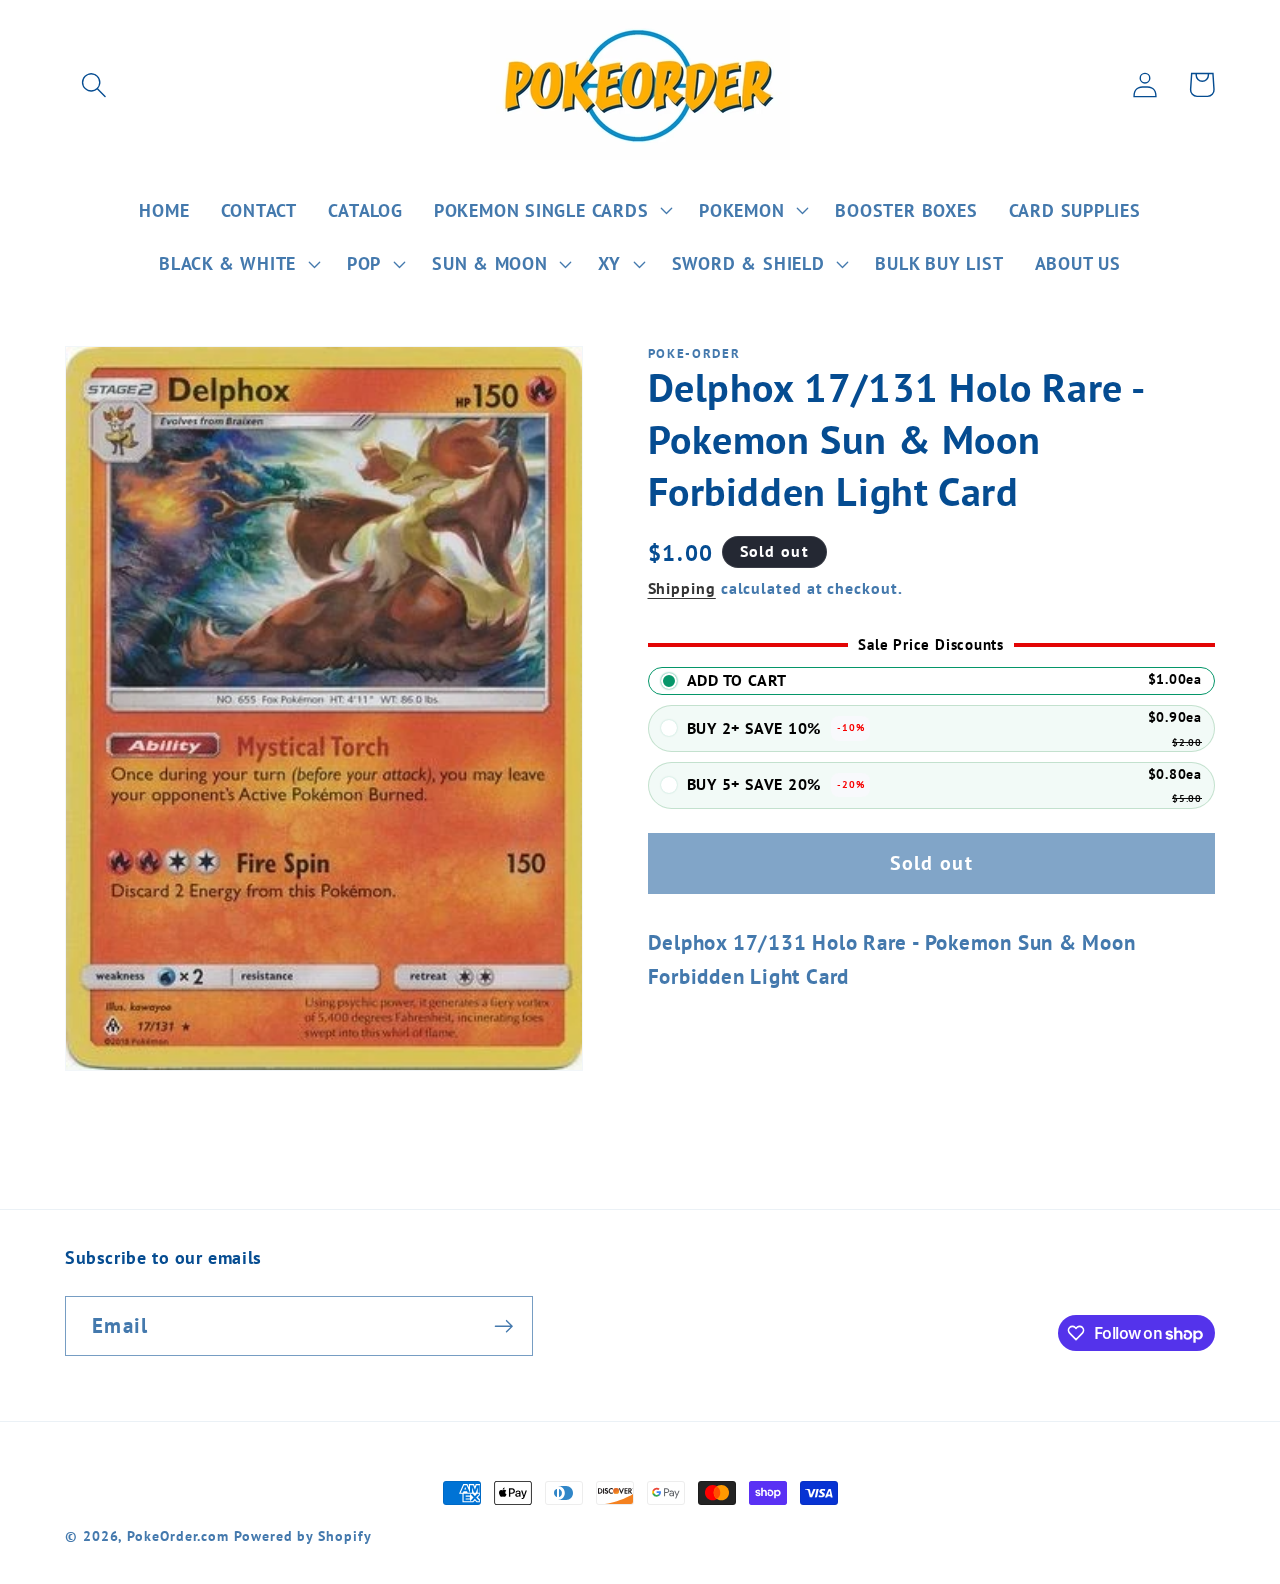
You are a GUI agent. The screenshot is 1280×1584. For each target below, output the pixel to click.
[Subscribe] (503, 1326)
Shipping (682, 588)
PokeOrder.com (178, 1535)
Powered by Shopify (302, 1535)
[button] (93, 84)
